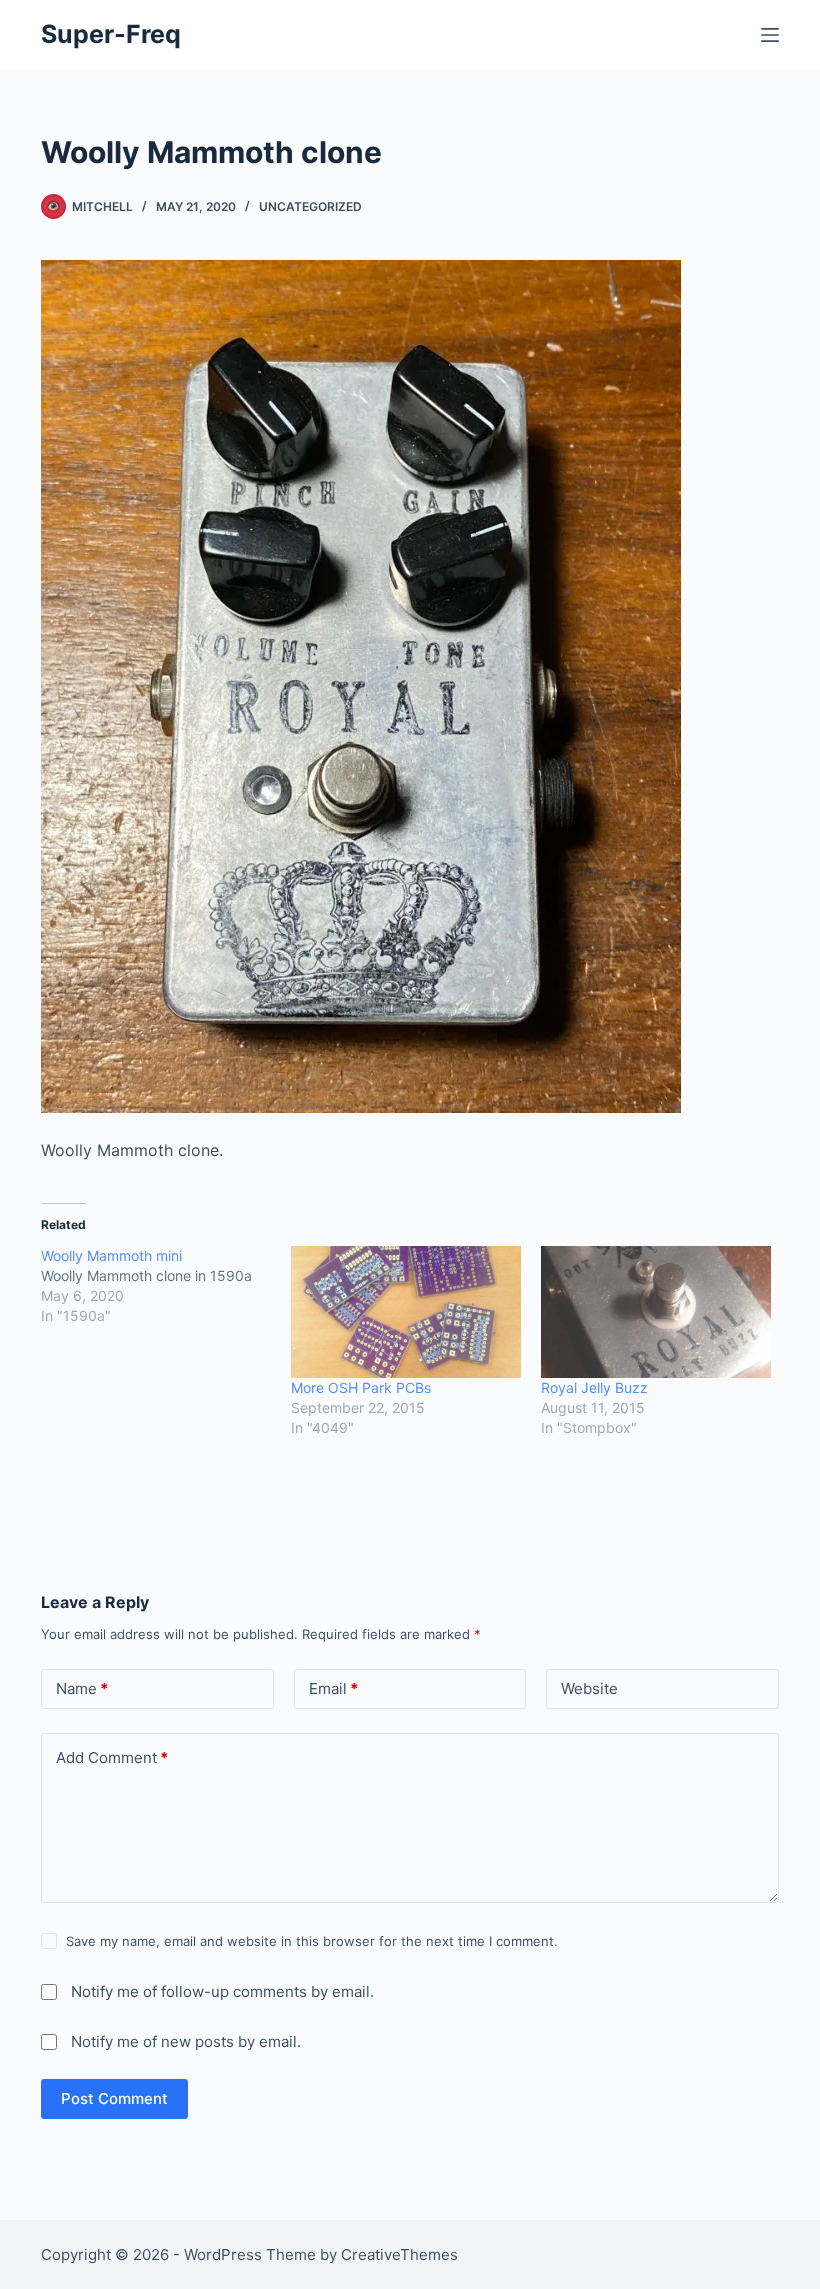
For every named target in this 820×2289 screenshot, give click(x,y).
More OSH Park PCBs (361, 1387)
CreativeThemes (399, 2254)
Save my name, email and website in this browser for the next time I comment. (312, 1941)
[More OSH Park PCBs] (406, 1312)
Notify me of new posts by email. (186, 2041)
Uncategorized (310, 206)
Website (589, 1688)
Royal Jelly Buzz (594, 1387)
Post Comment (114, 2098)
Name (82, 1688)
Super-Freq (111, 34)
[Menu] (770, 35)
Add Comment (112, 1757)
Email (333, 1688)
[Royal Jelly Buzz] (656, 1312)
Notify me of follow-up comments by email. (222, 1991)
